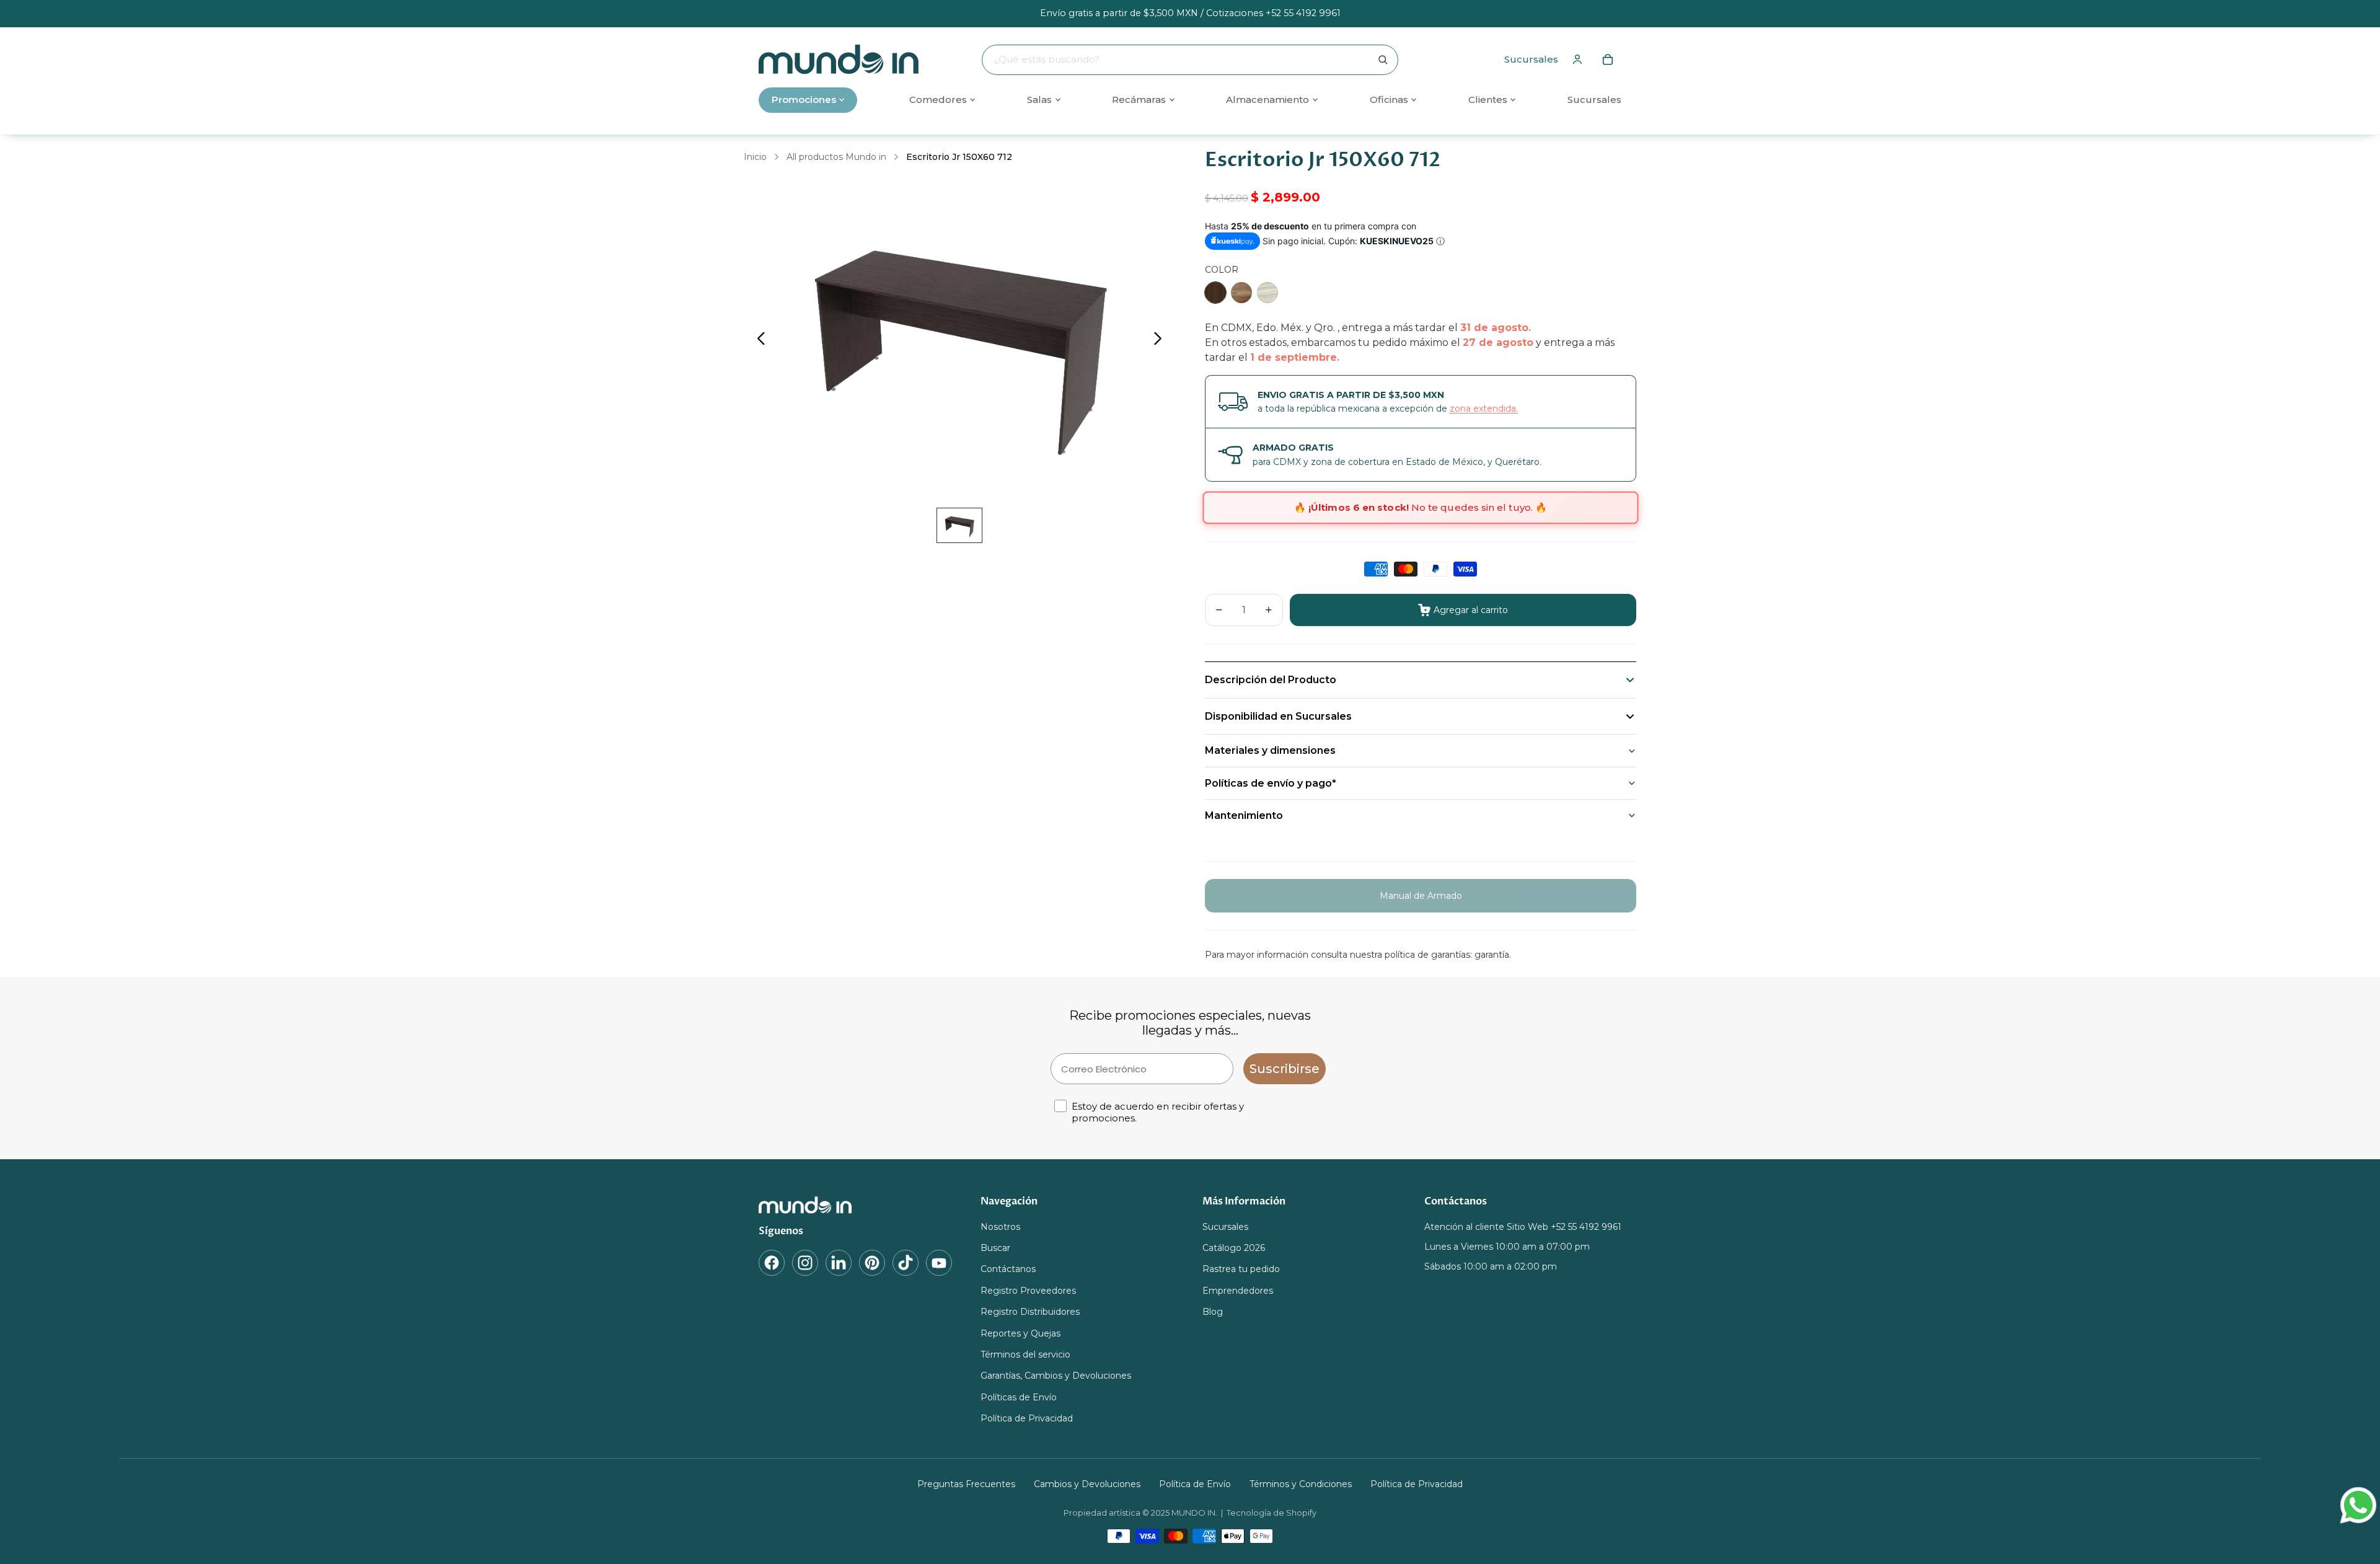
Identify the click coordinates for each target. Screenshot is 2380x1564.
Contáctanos (1008, 1270)
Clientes (1488, 99)
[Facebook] (772, 1263)
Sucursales (1531, 59)
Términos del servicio (1025, 1354)
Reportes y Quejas (1020, 1333)
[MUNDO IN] (857, 1205)
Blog (1213, 1312)
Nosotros (1000, 1227)
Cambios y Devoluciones (1087, 1484)
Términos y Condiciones (1301, 1484)
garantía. (1493, 955)
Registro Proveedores (1028, 1291)
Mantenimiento (1244, 815)
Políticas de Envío (1019, 1397)
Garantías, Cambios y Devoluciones (1056, 1376)
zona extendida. (1484, 409)
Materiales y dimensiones (1270, 750)
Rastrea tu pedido (1241, 1270)
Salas (1039, 99)
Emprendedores (1238, 1291)
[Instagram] (805, 1263)
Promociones (804, 99)
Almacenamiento (1267, 99)
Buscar (995, 1248)
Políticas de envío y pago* (1271, 783)
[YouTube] (939, 1263)
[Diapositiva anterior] (758, 340)
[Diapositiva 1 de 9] (959, 525)
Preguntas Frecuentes (966, 1484)
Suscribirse (1285, 1069)
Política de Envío (1195, 1484)
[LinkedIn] (839, 1263)
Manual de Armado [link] (1421, 896)
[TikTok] (906, 1263)
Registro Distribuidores (1030, 1312)
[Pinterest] (872, 1263)
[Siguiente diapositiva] (1161, 340)
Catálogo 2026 (1234, 1248)
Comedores (938, 99)
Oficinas (1389, 99)
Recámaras (1139, 99)
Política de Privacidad (1027, 1418)
